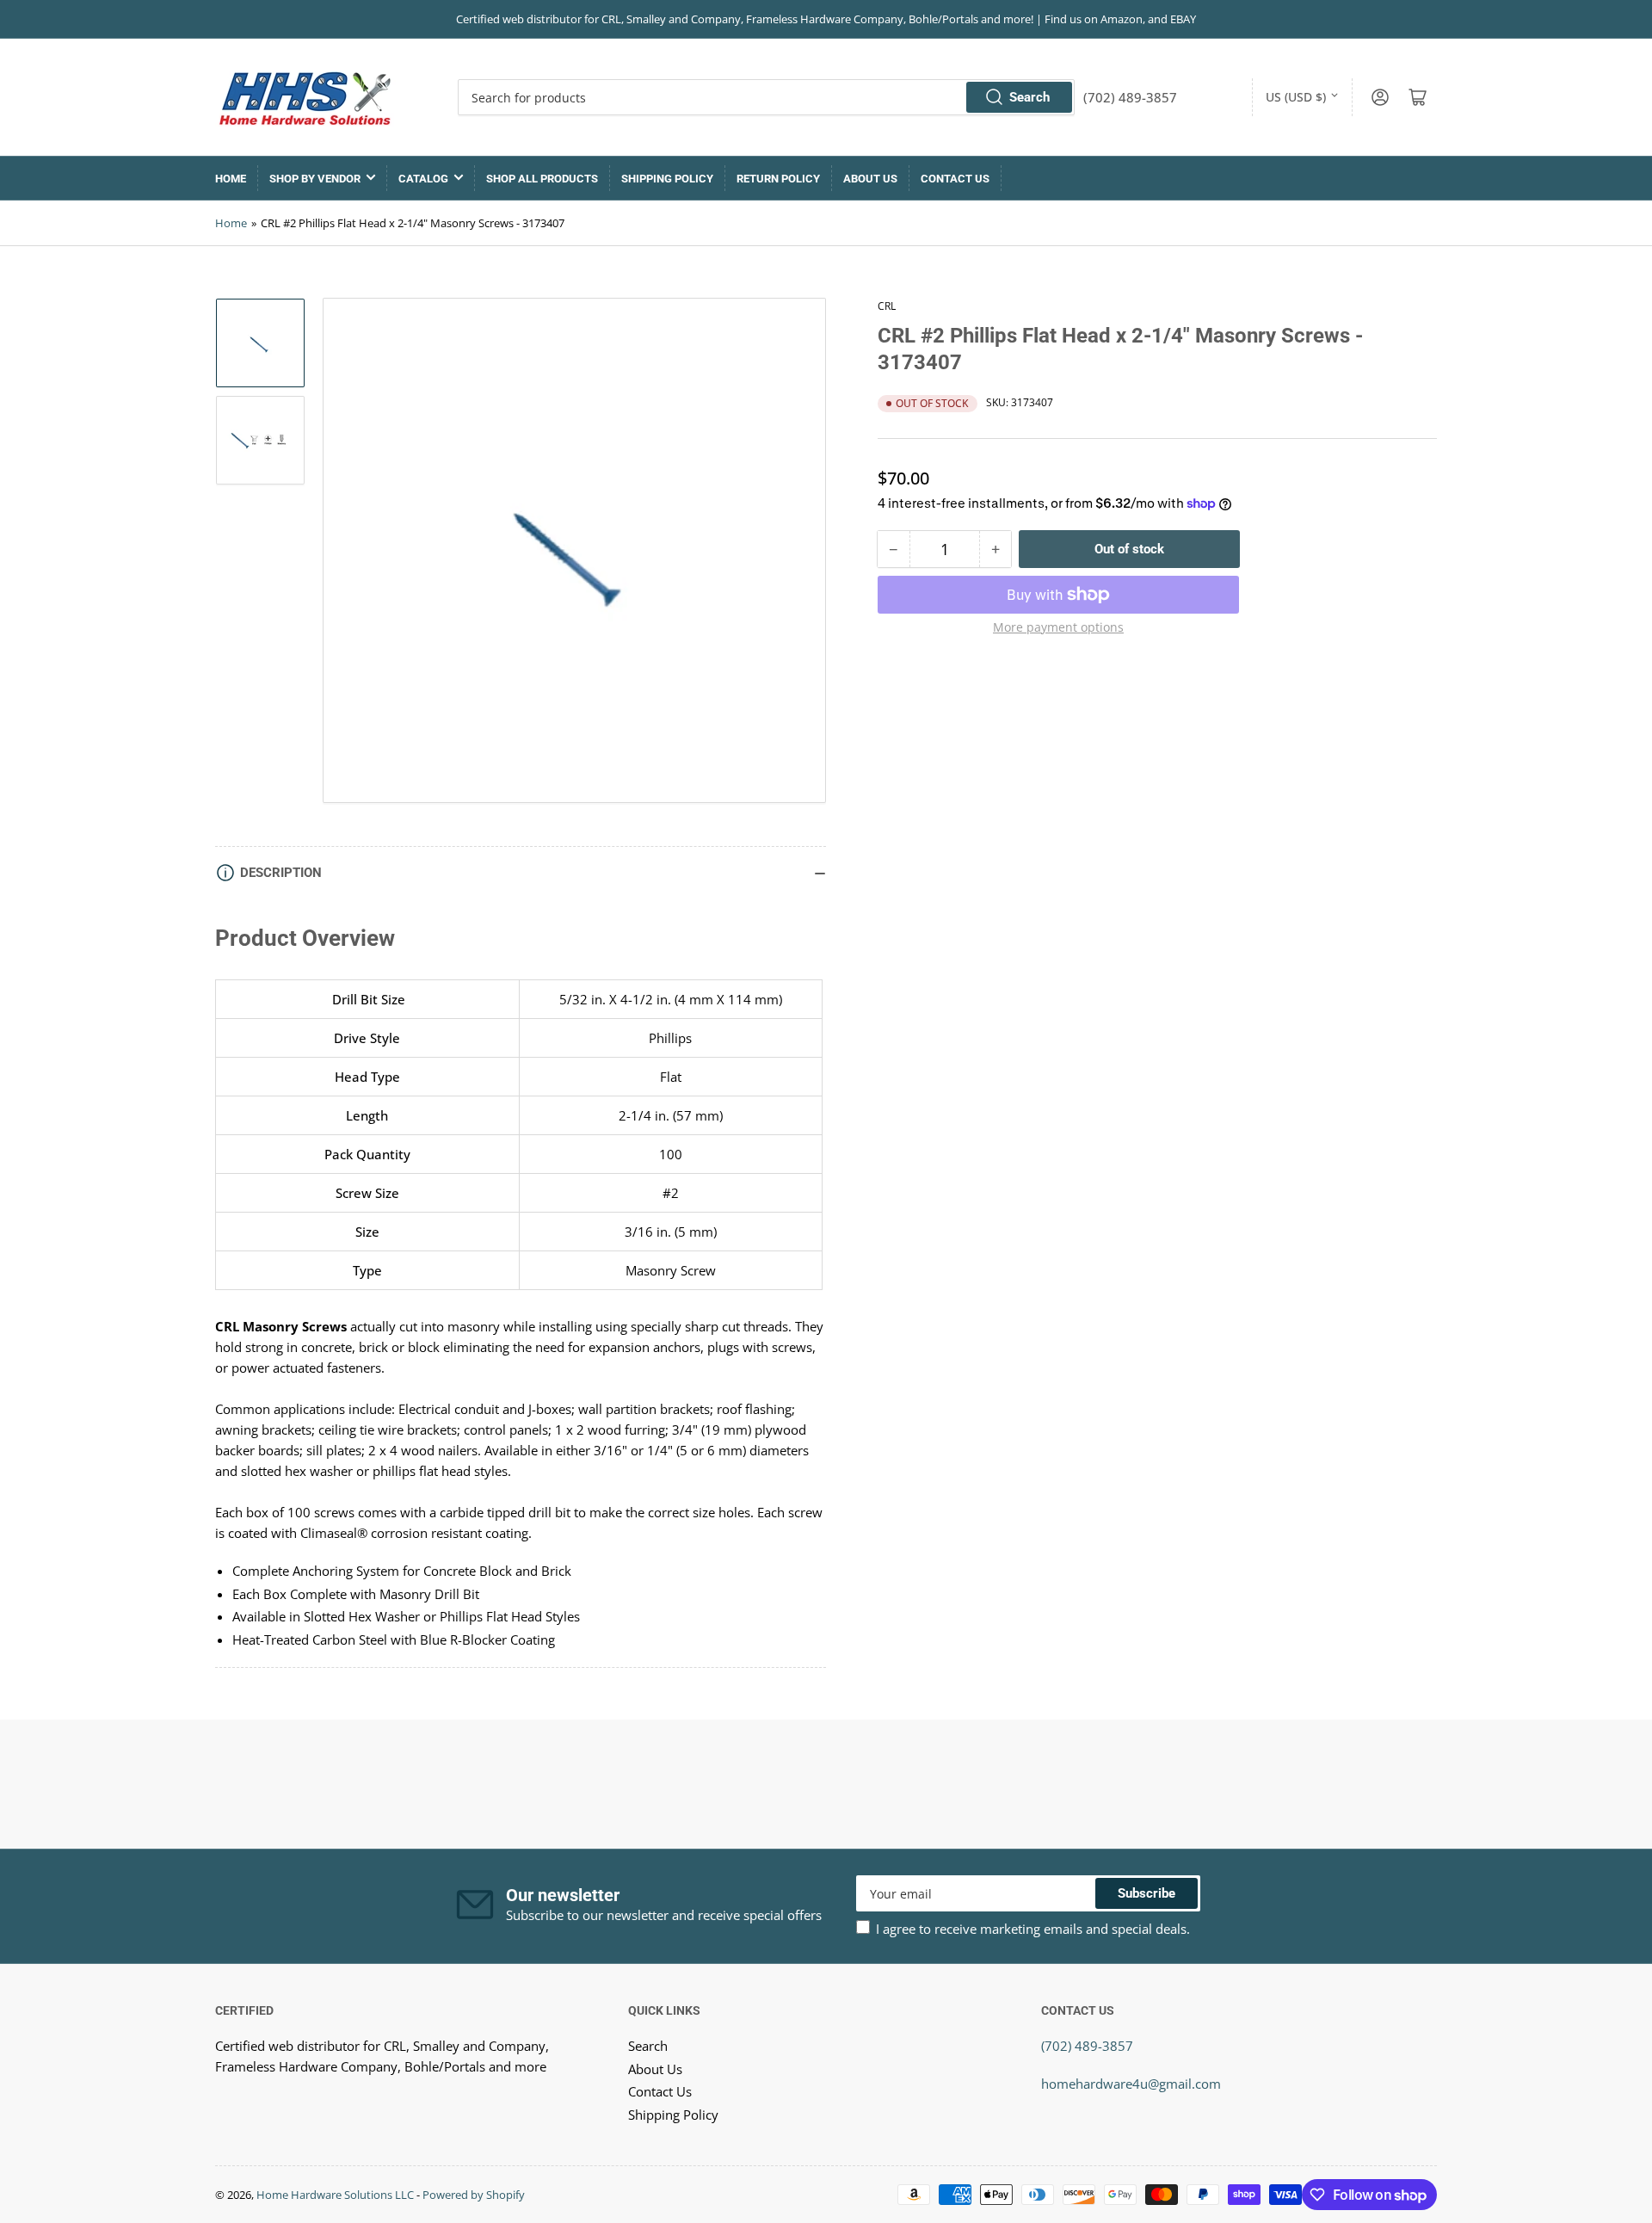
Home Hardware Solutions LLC (335, 2195)
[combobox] (766, 97)
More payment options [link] (1058, 627)
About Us (870, 179)
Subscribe (1147, 1893)
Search (1029, 97)
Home (231, 179)
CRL (887, 306)
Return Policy (778, 179)
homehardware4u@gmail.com (1131, 2084)
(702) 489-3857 (1087, 2046)
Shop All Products (542, 179)
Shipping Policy (667, 179)
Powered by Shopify (474, 2195)
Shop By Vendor (315, 179)
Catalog (423, 179)
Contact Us (955, 179)
